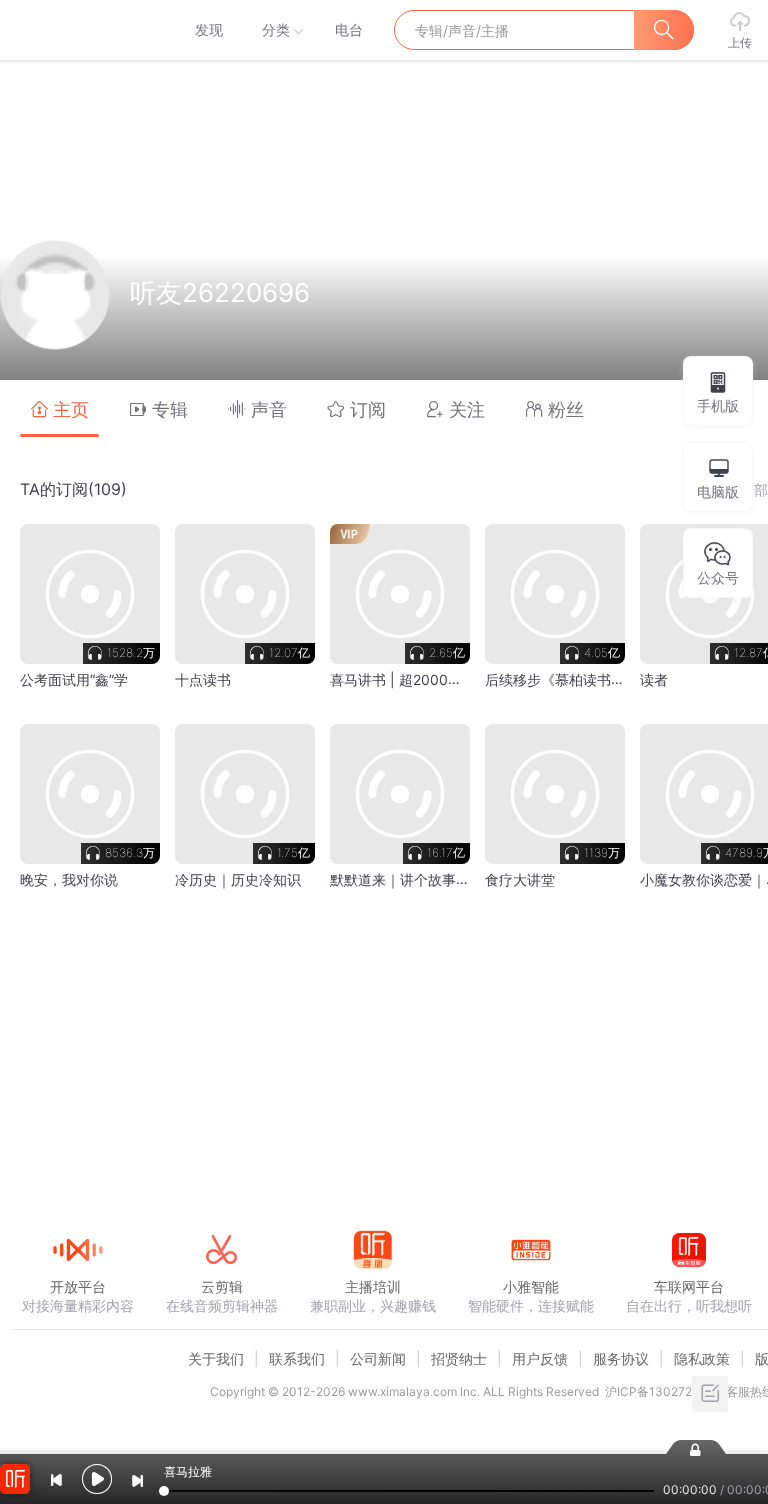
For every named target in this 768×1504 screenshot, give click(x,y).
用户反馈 (540, 1358)
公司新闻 (378, 1358)
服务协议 (621, 1358)
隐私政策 (702, 1358)
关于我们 (216, 1358)
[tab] (59, 408)
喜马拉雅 (77, 30)
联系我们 (297, 1358)
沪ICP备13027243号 (662, 1391)
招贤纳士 (459, 1358)
